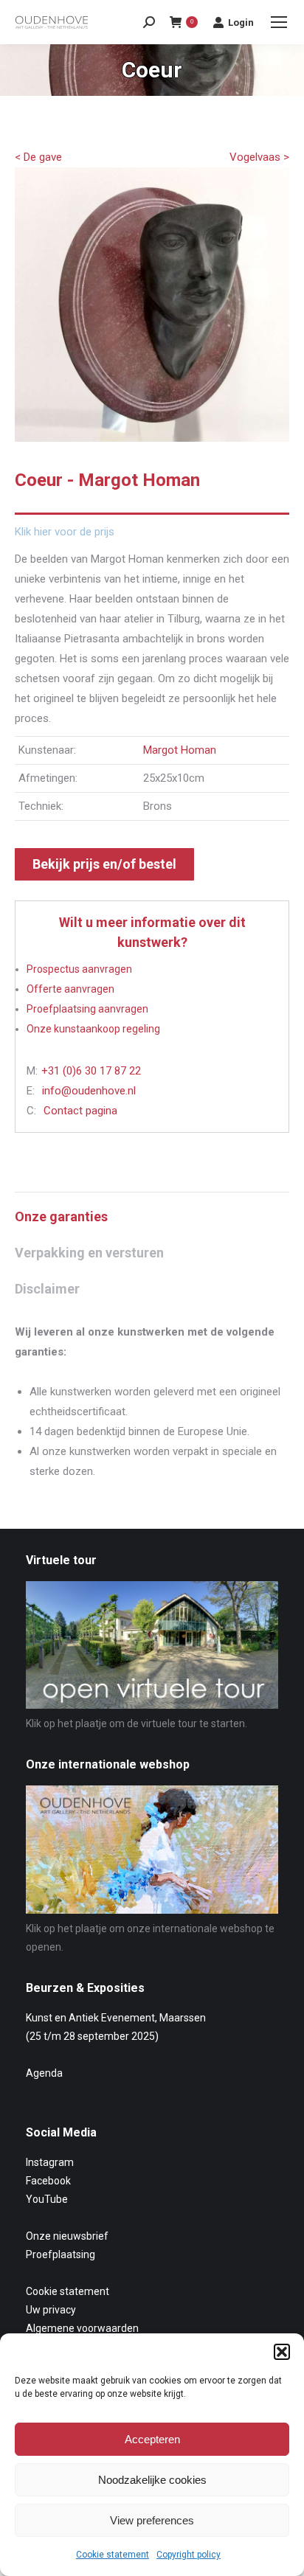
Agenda (44, 2073)
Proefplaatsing (61, 2254)
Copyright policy (189, 2555)
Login (241, 22)
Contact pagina (80, 1111)
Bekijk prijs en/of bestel (104, 864)
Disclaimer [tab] (47, 1289)
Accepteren (152, 2439)
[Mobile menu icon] (279, 22)
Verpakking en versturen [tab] (89, 1253)
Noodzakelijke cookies (152, 2480)
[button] (282, 2352)
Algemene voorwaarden (82, 2328)
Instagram (50, 2162)
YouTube (47, 2199)
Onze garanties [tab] (61, 1216)
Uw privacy (51, 2310)
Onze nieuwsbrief (67, 2236)
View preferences (152, 2520)
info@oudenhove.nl (89, 1091)
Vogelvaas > (259, 157)
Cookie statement (113, 2555)
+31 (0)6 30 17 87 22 (91, 1071)
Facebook (48, 2181)
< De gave (38, 157)
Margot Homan (180, 750)
